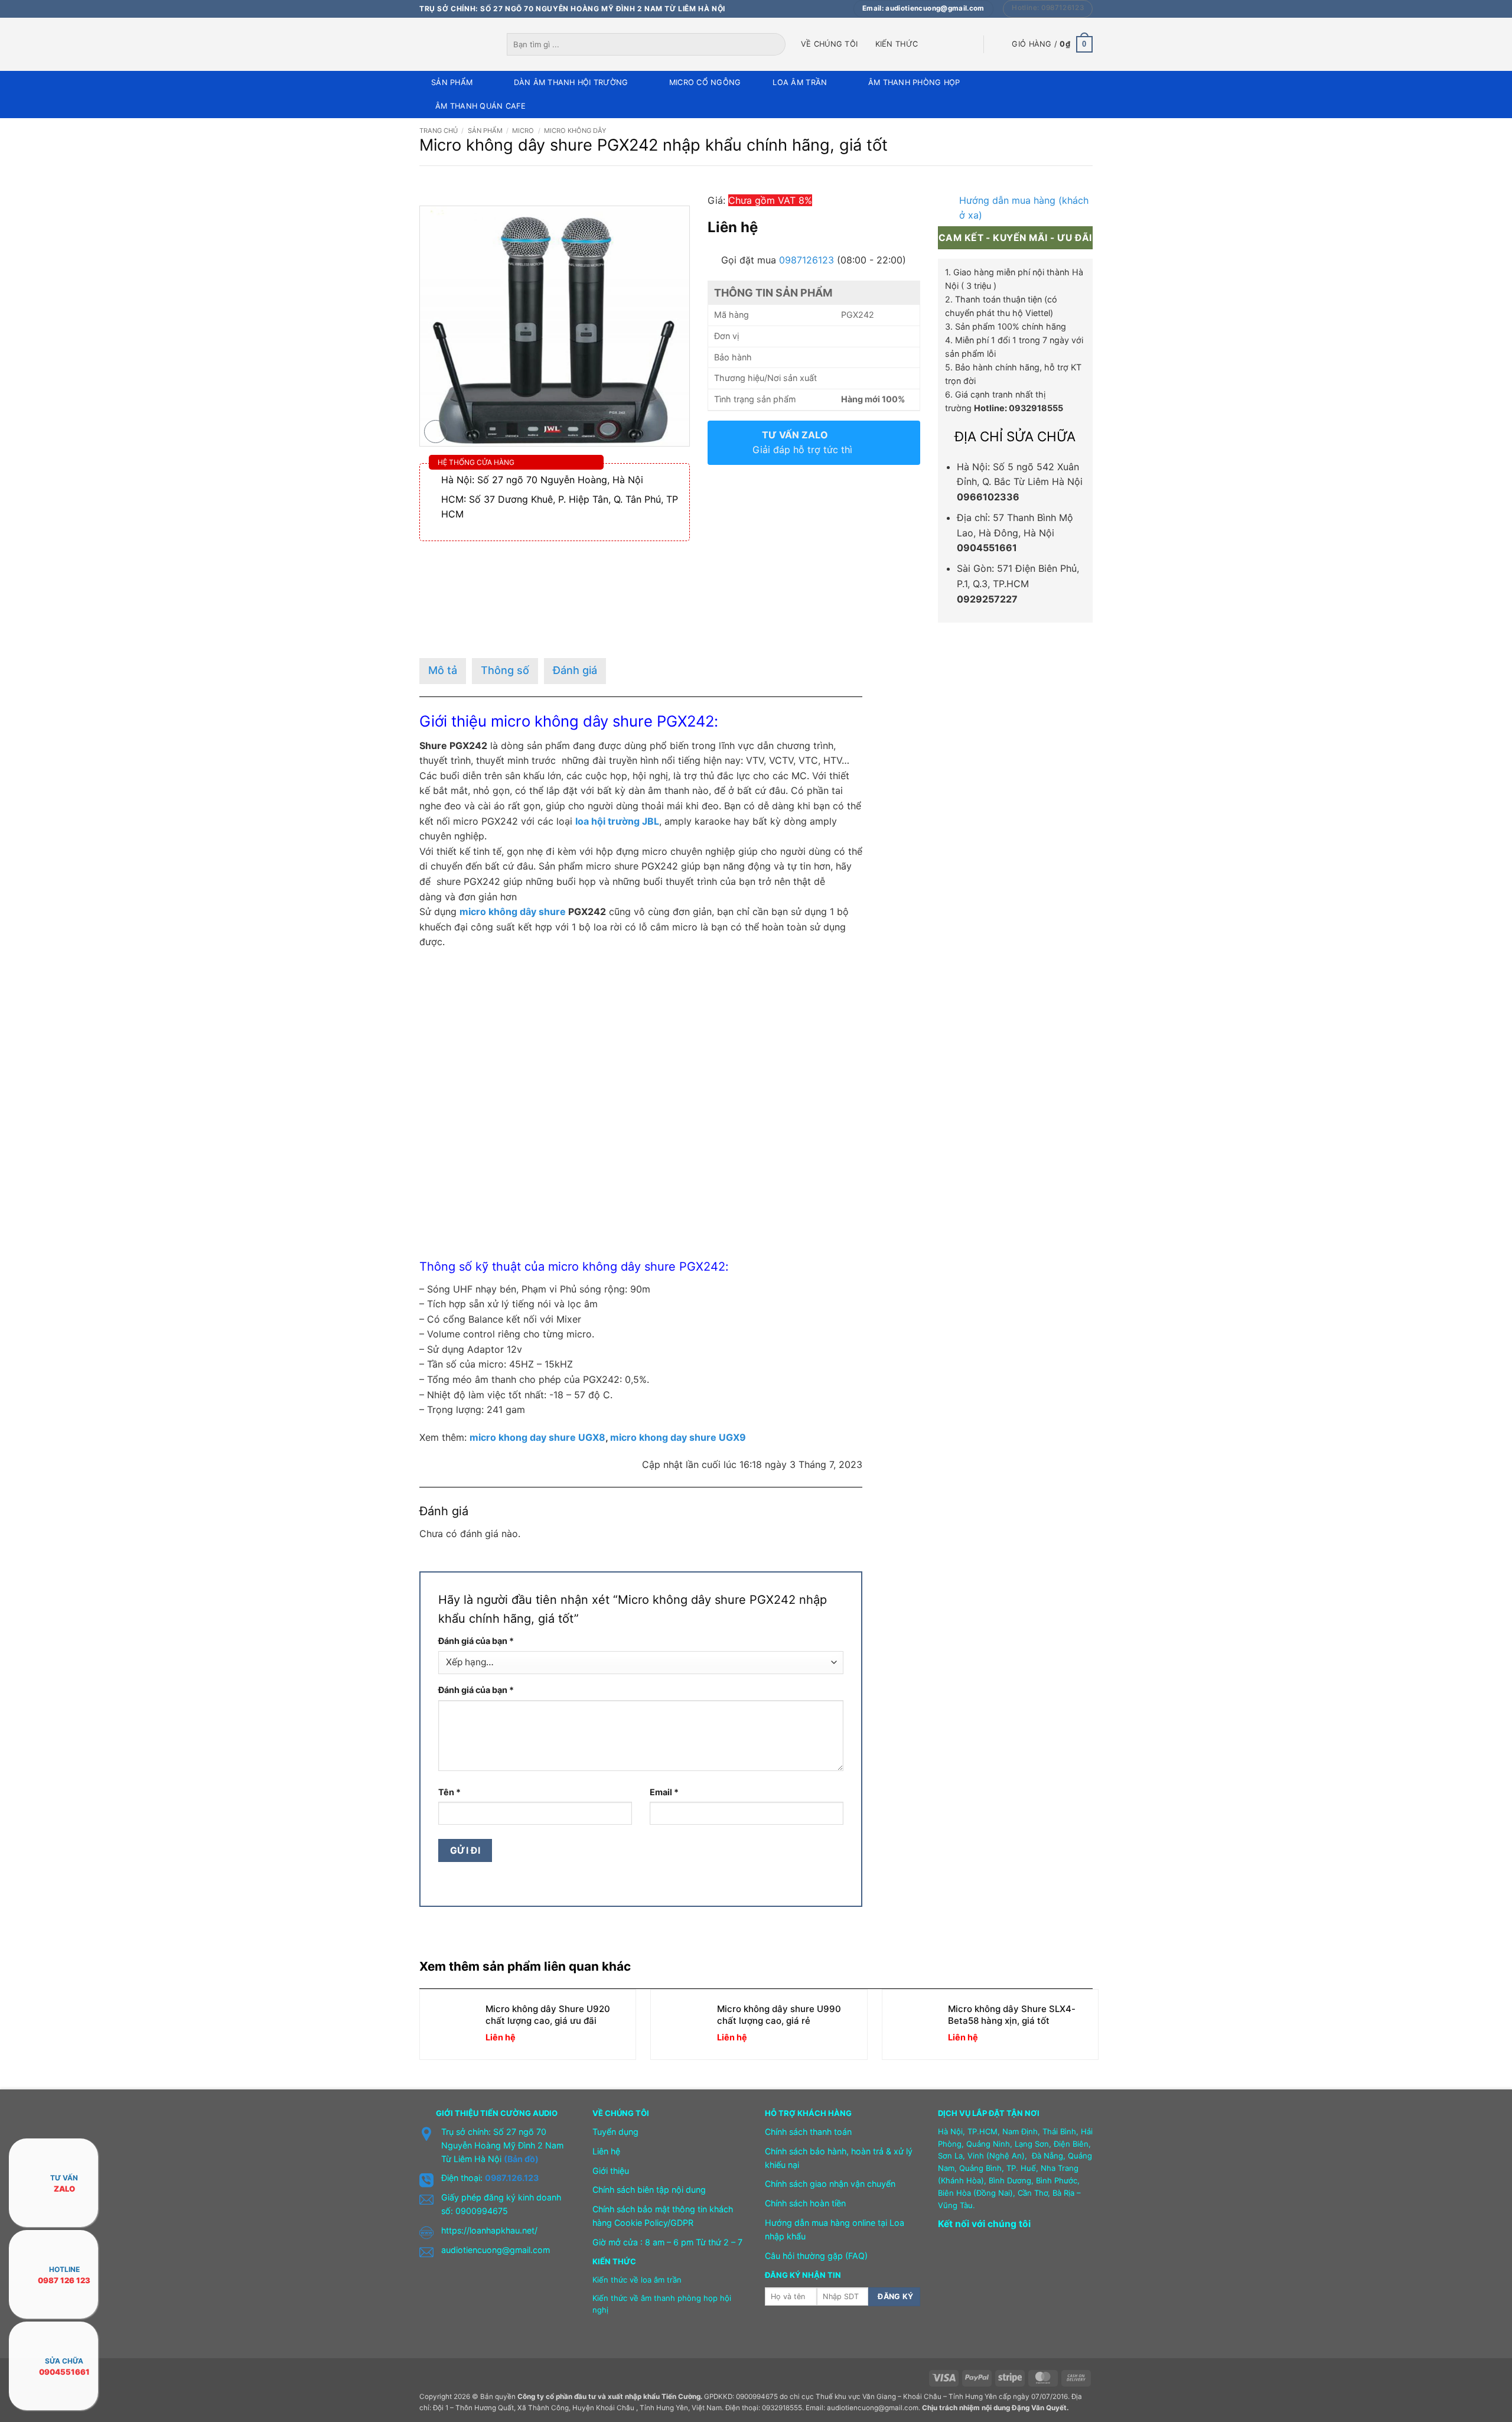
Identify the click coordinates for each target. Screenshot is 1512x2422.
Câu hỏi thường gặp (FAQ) (816, 2256)
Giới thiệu (611, 2171)
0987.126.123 (512, 2178)
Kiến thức (897, 44)
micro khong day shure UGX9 (678, 1437)
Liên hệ (606, 2151)
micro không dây (550, 721)
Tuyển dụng (615, 2132)
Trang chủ (439, 131)
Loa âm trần (800, 82)
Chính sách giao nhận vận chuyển (830, 2184)
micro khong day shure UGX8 (537, 1437)
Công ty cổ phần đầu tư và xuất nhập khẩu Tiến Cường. (610, 2397)
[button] (1052, 44)
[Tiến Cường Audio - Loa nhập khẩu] (454, 44)
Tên (449, 1792)
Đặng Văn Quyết (1039, 2408)
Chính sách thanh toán (808, 2132)
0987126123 (806, 260)
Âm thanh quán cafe (481, 106)
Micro (523, 131)
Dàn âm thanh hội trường (571, 82)
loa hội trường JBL (617, 821)
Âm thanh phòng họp (914, 82)
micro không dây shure (513, 911)
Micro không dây (575, 131)
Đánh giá (575, 670)
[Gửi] (777, 44)
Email (664, 1792)
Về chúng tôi (829, 44)
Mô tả (443, 670)
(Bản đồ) (521, 2159)
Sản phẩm (452, 82)
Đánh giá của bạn (476, 1641)
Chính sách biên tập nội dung (649, 2190)
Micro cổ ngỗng (705, 82)
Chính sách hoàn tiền (805, 2203)
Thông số (505, 670)
